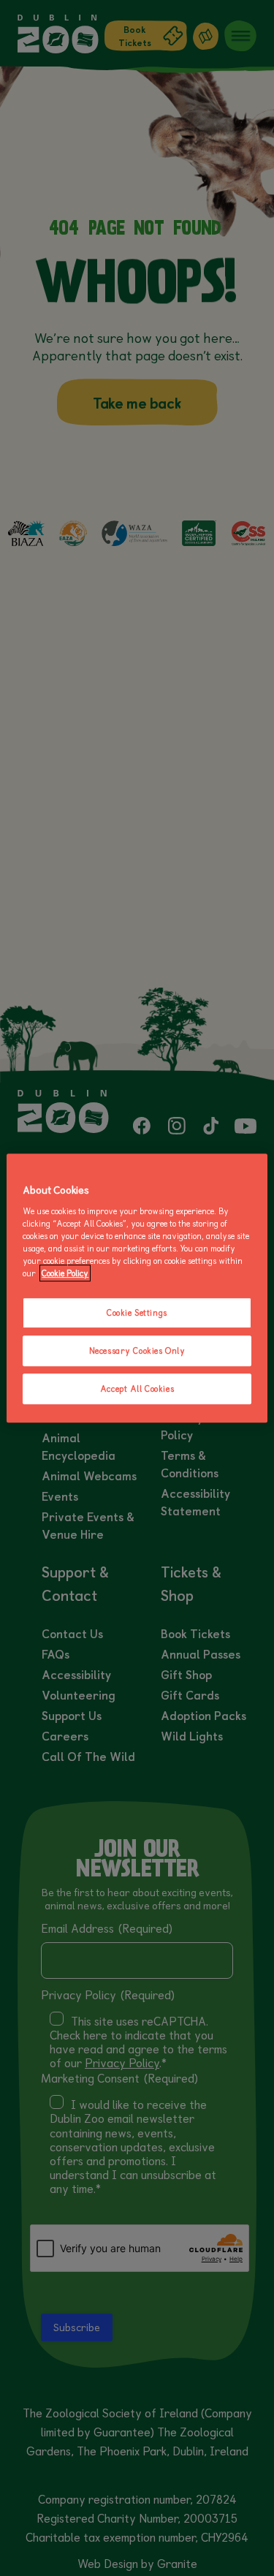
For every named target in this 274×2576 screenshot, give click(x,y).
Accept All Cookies (137, 1389)
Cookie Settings (137, 1312)
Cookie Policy (65, 1273)
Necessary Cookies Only (137, 1350)
